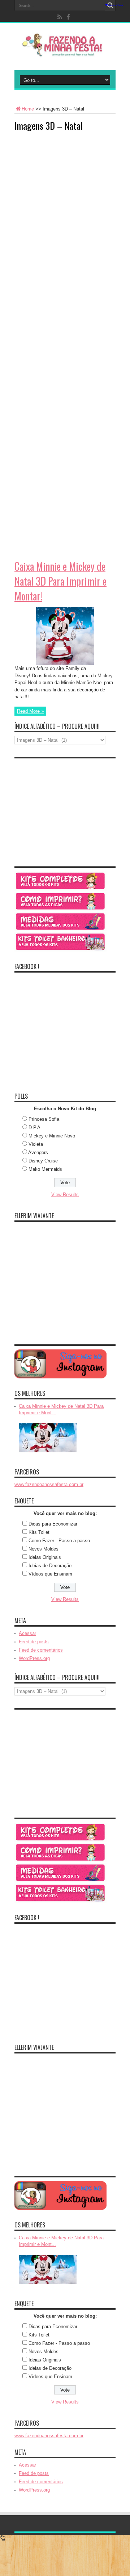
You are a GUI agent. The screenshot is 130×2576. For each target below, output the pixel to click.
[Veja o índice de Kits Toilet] (60, 950)
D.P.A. (35, 1127)
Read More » (30, 711)
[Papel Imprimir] (60, 909)
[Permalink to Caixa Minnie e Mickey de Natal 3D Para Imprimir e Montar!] (65, 663)
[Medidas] (60, 930)
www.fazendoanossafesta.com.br (49, 1484)
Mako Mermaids (45, 1169)
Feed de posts (34, 1642)
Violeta (36, 1144)
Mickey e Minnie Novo (52, 1136)
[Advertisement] (69, 183)
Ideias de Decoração (50, 1566)
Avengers (38, 1152)
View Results (65, 1195)
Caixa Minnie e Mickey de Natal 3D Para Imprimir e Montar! (60, 581)
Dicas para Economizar (53, 1524)
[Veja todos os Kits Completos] (60, 889)
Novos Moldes (44, 1549)
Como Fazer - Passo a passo (59, 1541)
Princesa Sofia (44, 1119)
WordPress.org (34, 1658)
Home (28, 109)
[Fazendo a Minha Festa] (65, 52)
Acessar (27, 1633)
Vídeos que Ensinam (50, 1574)
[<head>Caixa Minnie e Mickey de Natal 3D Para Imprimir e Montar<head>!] (48, 1453)
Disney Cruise (43, 1161)
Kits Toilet (39, 1532)
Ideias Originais (45, 1557)
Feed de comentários (41, 1650)
